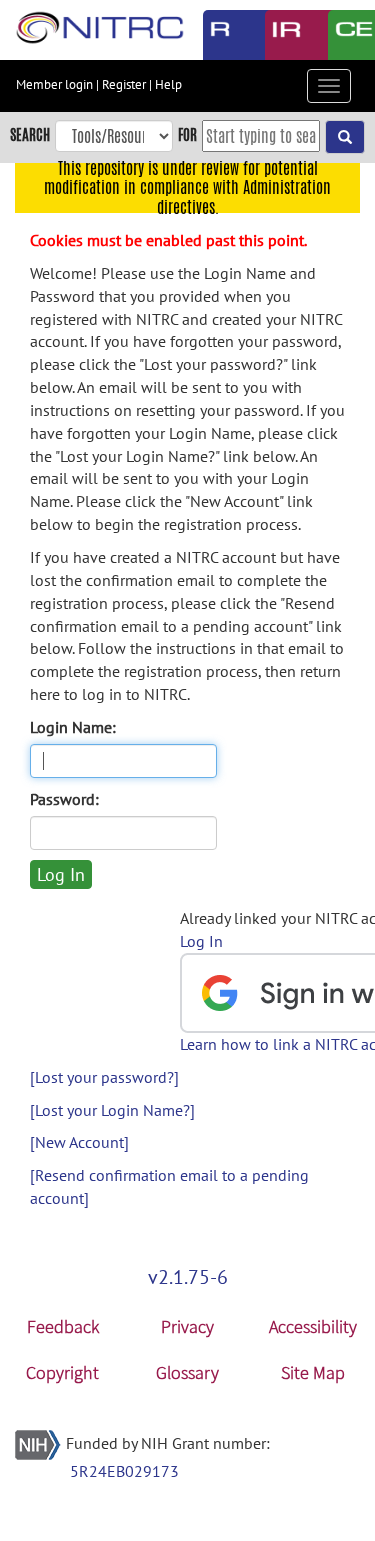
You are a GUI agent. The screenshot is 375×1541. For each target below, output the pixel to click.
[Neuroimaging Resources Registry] (219, 35)
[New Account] (79, 1142)
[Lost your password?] (104, 1077)
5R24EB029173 (124, 1471)
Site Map (313, 1372)
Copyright (62, 1372)
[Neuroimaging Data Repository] (281, 35)
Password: (64, 799)
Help (168, 84)
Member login (54, 84)
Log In (201, 941)
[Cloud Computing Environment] (344, 35)
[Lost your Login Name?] (112, 1110)
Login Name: (73, 727)
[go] (345, 137)
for (187, 134)
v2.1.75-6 (188, 1277)
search (30, 134)
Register (124, 84)
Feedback (63, 1326)
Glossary (187, 1372)
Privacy (187, 1326)
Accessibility (313, 1326)
